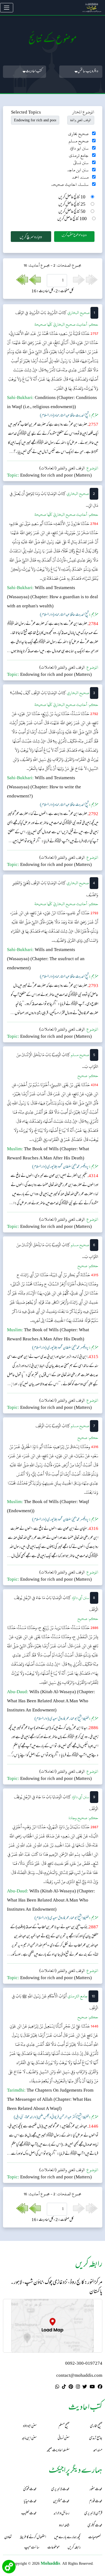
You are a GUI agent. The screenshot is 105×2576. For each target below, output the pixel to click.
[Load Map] (52, 2326)
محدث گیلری (95, 2526)
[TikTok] (64, 2388)
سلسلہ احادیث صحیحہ (70, 185)
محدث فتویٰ (30, 2489)
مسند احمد (80, 177)
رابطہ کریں (74, 2548)
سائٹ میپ (32, 2548)
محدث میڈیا (30, 2501)
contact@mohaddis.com (79, 2376)
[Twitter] (85, 2388)
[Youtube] (92, 2388)
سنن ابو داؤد (79, 148)
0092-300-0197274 (84, 2364)
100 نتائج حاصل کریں (72, 219)
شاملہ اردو (64, 2526)
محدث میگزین (61, 2501)
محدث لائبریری (60, 2489)
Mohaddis (50, 2563)
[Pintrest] (71, 2388)
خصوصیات (94, 2538)
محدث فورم (96, 2501)
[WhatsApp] (57, 2388)
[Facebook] (100, 2388)
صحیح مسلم (79, 141)
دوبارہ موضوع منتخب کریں (74, 235)
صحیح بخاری (78, 134)
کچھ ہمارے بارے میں (67, 2538)
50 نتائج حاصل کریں (72, 212)
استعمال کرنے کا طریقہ (33, 2538)
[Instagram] (78, 2388)
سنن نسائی (81, 163)
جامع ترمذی (79, 156)
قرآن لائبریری (93, 2514)
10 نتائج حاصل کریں (72, 197)
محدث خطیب (29, 2514)
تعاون (8, 2538)
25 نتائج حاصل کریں (72, 205)
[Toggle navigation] (7, 8)
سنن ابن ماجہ (78, 170)
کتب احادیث (34, 72)
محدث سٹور (96, 2489)
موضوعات (53, 2548)
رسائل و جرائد (62, 2514)
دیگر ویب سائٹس (88, 72)
